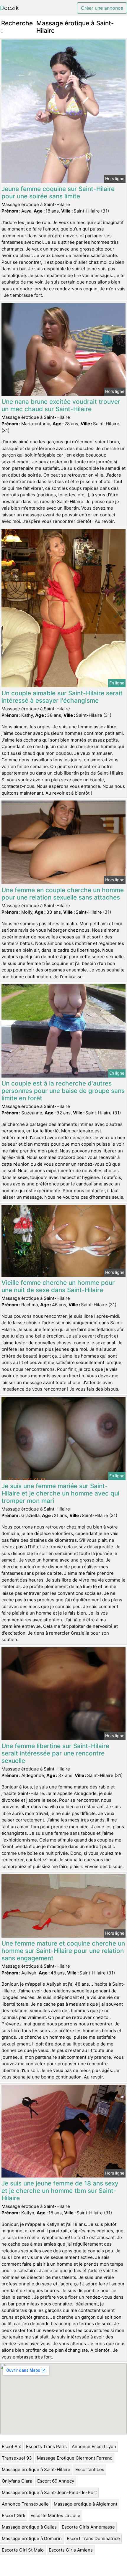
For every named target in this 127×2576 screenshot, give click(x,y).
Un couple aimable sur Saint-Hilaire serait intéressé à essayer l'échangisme (62, 697)
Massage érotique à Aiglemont (86, 2504)
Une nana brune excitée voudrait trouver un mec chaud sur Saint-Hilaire (61, 405)
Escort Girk (14, 2515)
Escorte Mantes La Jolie (55, 2515)
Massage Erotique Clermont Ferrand (75, 2458)
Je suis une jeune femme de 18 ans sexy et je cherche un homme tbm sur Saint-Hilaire (60, 2191)
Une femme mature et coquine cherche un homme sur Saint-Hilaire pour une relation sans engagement (63, 1951)
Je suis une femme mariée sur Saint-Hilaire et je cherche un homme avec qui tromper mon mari (60, 1493)
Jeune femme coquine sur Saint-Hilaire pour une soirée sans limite (58, 192)
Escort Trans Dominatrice (93, 2538)
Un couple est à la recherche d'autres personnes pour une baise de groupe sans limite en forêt (63, 1091)
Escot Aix (11, 2446)
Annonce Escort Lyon (94, 2446)
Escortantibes (90, 2469)
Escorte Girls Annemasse (88, 2527)
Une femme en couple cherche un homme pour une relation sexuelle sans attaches (63, 894)
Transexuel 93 (17, 2458)
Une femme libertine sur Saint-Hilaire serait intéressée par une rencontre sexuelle (55, 1753)
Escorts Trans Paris (46, 2446)
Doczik (9, 8)
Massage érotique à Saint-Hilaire (36, 2469)
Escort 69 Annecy (56, 2481)
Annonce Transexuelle (25, 2504)
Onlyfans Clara (17, 2481)
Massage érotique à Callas (29, 2527)
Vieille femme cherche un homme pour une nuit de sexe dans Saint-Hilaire (58, 1286)
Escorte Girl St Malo (23, 2550)
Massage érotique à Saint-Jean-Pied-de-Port (49, 2492)
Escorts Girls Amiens (71, 2550)
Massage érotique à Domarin (32, 2538)
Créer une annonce (102, 8)
